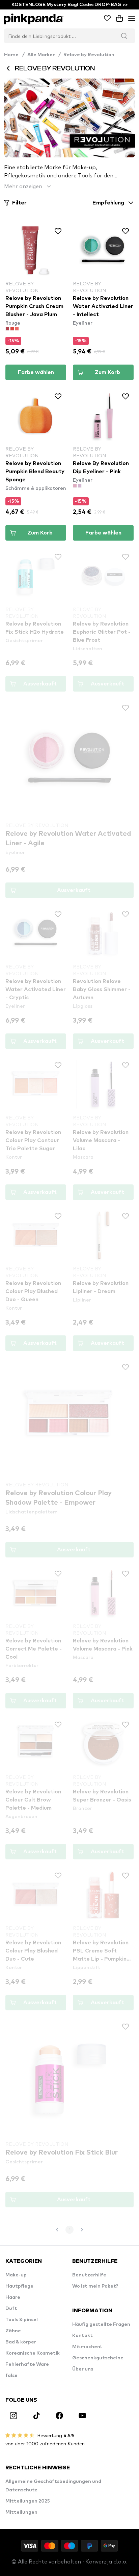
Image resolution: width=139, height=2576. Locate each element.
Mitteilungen (21, 2512)
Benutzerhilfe (89, 2275)
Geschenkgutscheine (98, 2358)
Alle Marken (41, 55)
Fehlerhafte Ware (27, 2364)
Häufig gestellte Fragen (101, 2324)
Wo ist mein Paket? (95, 2286)
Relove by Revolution (89, 55)
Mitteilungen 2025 (28, 2501)
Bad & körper (21, 2342)
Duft (11, 2309)
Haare (13, 2297)
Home (14, 55)
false (11, 2376)
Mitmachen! (87, 2347)
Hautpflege (19, 2286)
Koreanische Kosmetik (33, 2353)
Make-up (16, 2275)
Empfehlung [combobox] (108, 203)
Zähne (13, 2331)
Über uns (83, 2369)
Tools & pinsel (22, 2320)
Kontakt (82, 2336)
